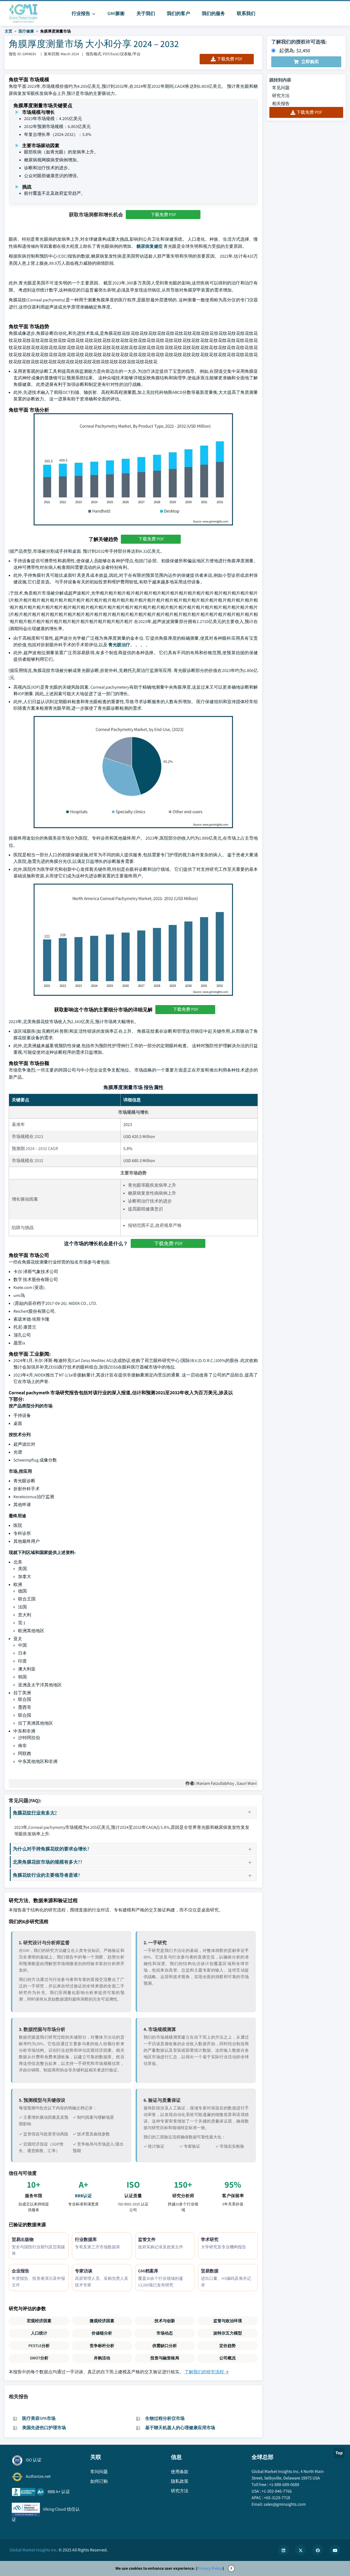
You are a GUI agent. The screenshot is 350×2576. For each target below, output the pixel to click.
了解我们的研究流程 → (207, 2372)
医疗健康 (26, 31)
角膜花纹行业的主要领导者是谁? (46, 1875)
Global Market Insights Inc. (34, 2550)
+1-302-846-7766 (277, 2491)
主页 (8, 31)
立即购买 (310, 62)
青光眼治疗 (119, 645)
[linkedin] (283, 2550)
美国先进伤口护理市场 (44, 2428)
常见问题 (281, 88)
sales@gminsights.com (285, 2504)
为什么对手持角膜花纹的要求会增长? (51, 1849)
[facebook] (318, 2550)
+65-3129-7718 (277, 2498)
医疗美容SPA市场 (39, 2418)
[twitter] (301, 2550)
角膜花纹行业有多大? (35, 1813)
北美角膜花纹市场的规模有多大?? (48, 1862)
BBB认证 (83, 2196)
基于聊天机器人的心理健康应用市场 (180, 2428)
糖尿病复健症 (150, 246)
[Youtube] (335, 2550)
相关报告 (281, 104)
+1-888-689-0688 (284, 2485)
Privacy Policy (210, 2568)
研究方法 (281, 96)
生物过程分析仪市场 (165, 2418)
